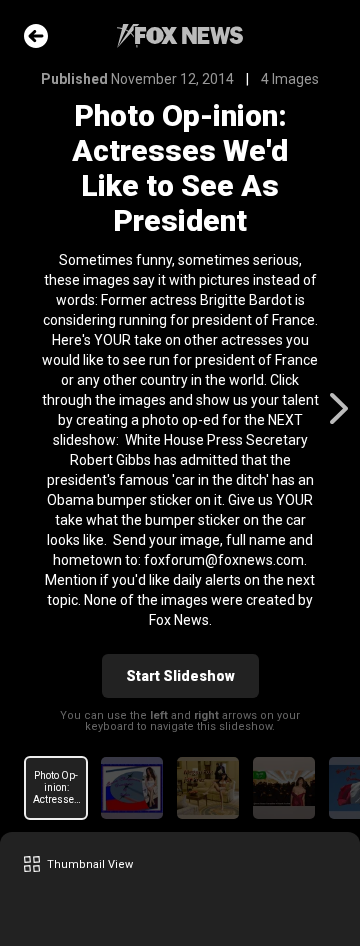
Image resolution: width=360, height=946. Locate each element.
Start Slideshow (180, 676)
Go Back (36, 36)
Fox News (180, 36)
